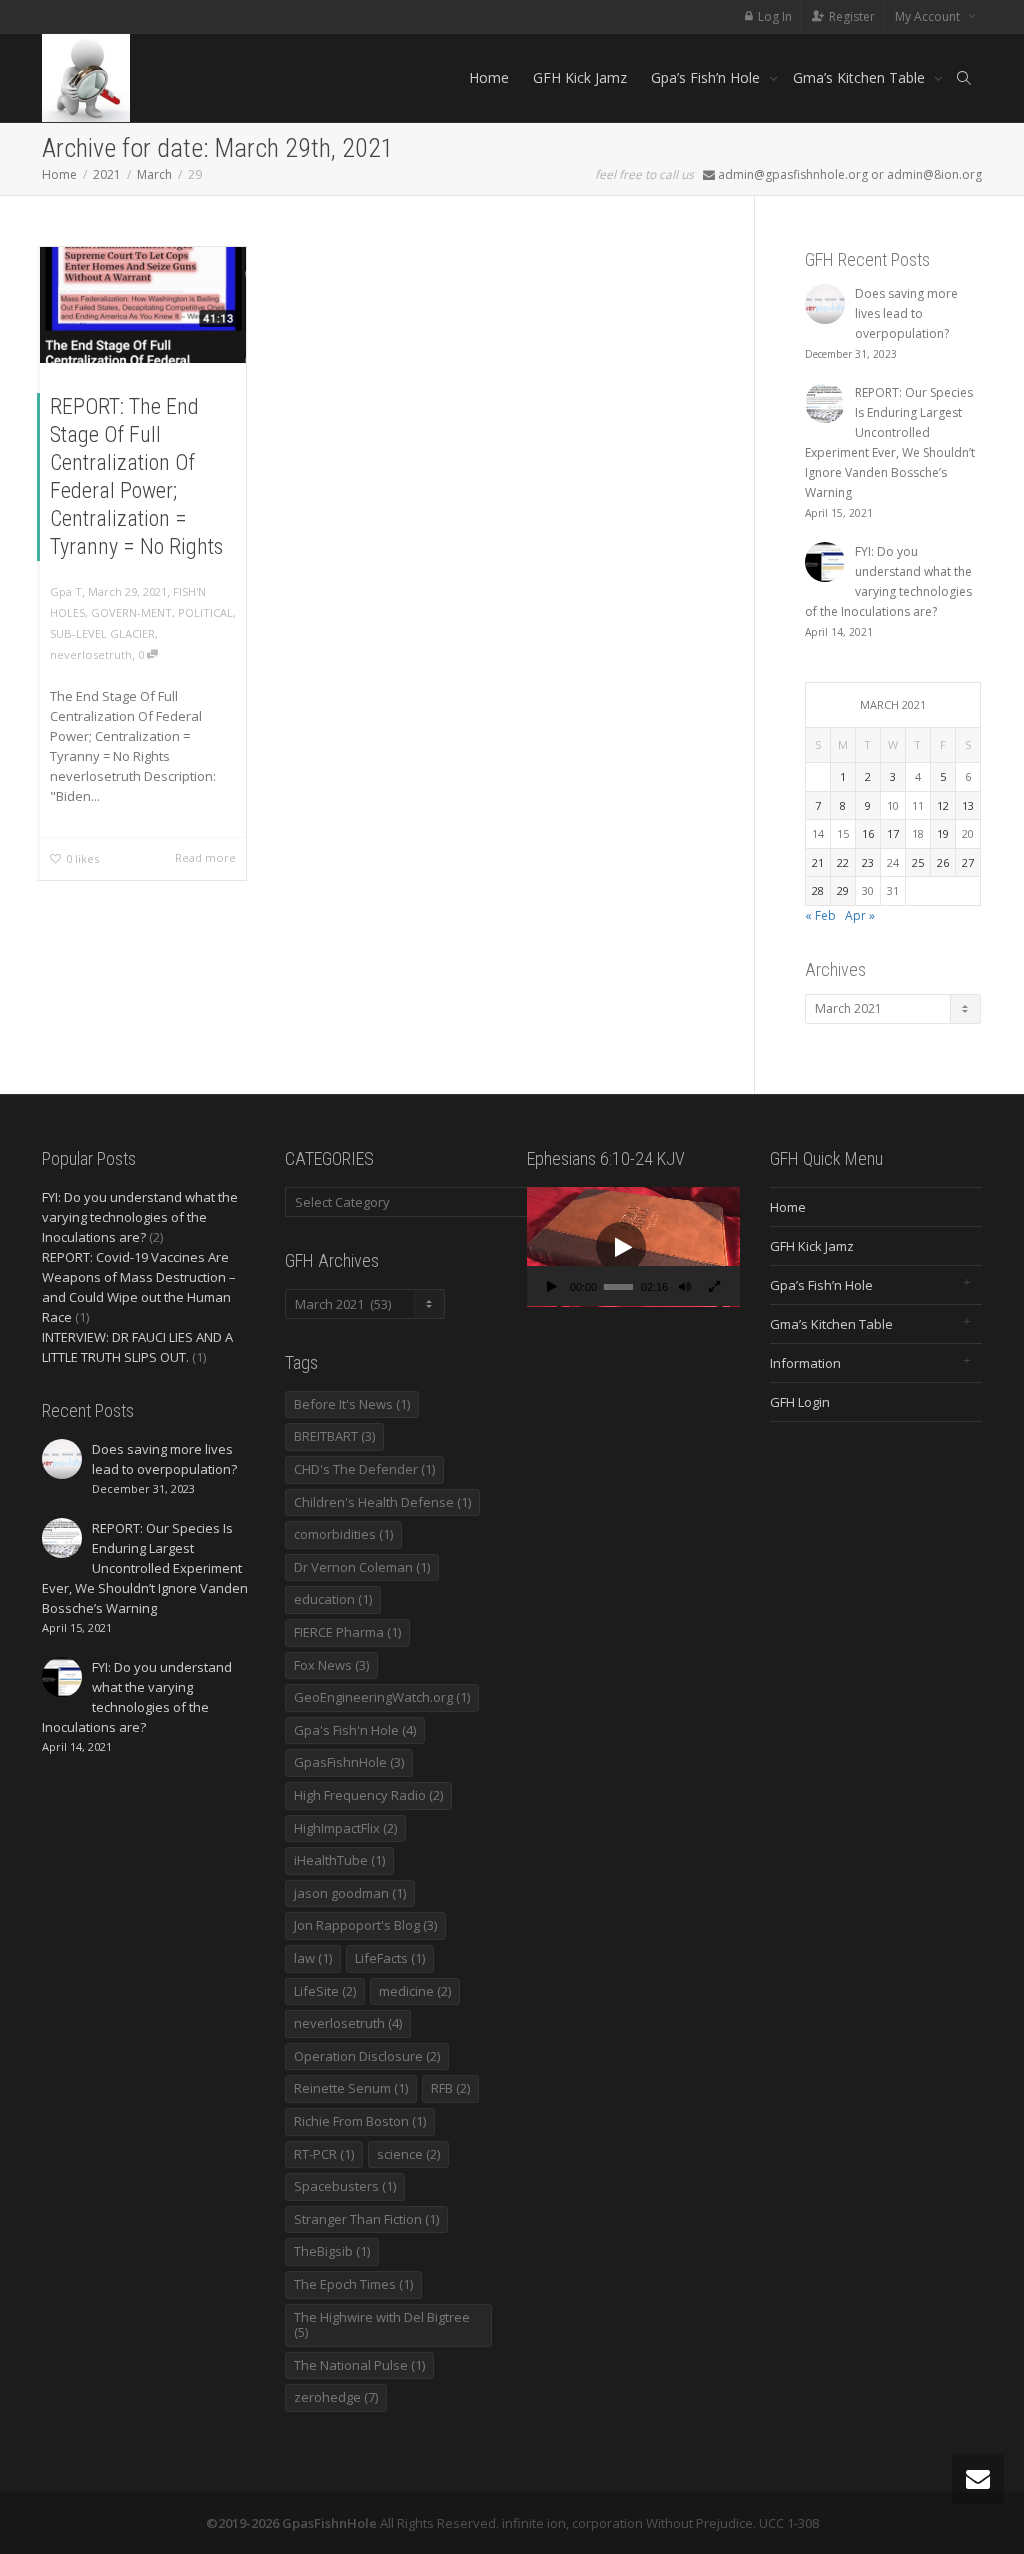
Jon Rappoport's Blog (365, 1925)
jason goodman (350, 1893)
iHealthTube (339, 1860)
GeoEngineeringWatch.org (382, 1697)
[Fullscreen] (715, 1289)
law (313, 1958)
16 (868, 833)
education (333, 1599)
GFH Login (800, 1402)
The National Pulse (359, 2365)
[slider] (618, 1287)
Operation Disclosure (367, 2056)
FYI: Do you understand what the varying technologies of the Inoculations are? (140, 1217)
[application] (633, 1247)
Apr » (860, 915)
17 (893, 833)
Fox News (331, 1665)
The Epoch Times (353, 2284)
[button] (621, 1247)
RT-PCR (324, 2154)
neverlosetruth (91, 654)
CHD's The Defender (364, 1469)
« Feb (820, 915)
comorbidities (343, 1534)
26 (943, 862)
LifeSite (325, 1991)
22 (843, 862)
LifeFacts (390, 1958)
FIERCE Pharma (347, 1632)
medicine (415, 1991)
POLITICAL (205, 612)
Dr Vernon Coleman (362, 1567)
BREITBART (334, 1436)
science (408, 2154)
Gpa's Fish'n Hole (355, 1730)
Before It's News (352, 1404)
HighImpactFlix (345, 1828)
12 (943, 805)
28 (818, 890)
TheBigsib (332, 2251)
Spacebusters (345, 2186)
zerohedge (336, 2397)
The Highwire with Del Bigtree (382, 2325)
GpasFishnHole (349, 1762)
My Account (929, 16)
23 (868, 862)
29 (843, 890)
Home (489, 77)
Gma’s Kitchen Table (861, 77)
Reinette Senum (351, 2088)
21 (818, 862)
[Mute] (685, 1289)
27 (968, 862)
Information (805, 1363)
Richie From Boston (360, 2121)
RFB (450, 2088)
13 (968, 805)
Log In (775, 16)
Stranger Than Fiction (366, 2219)
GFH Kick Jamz (580, 77)
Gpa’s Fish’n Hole (707, 77)
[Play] (552, 1289)
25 (918, 862)
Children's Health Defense (382, 1502)
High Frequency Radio (368, 1795)
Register (852, 16)
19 (943, 833)
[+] (143, 303)
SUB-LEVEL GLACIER (102, 633)
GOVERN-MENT (131, 612)
